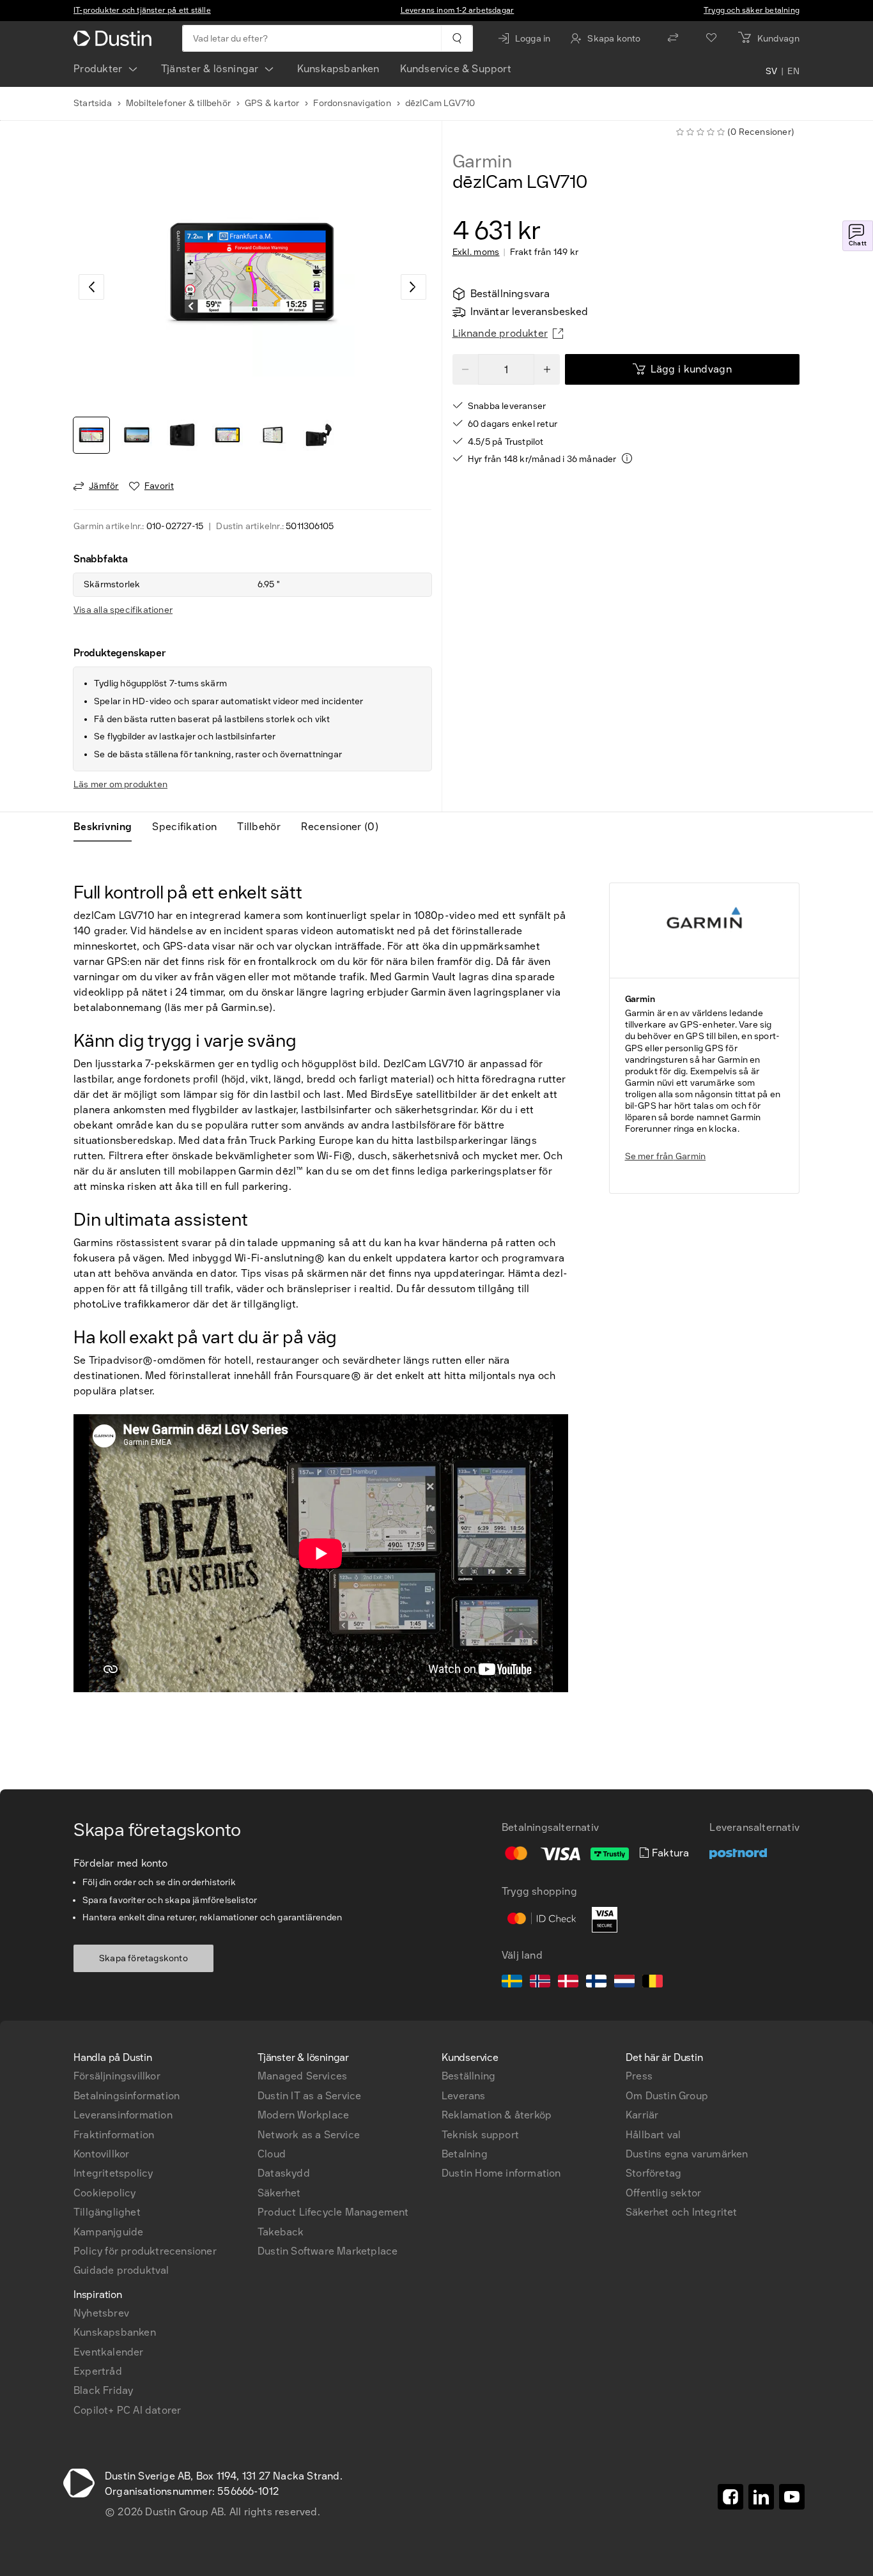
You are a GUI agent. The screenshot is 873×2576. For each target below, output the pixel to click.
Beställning (468, 2076)
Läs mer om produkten (120, 784)
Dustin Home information (501, 2173)
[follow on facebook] (730, 2497)
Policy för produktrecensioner (145, 2251)
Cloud (272, 2154)
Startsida (93, 103)
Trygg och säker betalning (752, 10)
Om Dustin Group (667, 2096)
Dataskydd (284, 2173)
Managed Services (302, 2076)
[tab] (108, 827)
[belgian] (653, 1983)
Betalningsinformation (127, 2096)
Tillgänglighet (107, 2212)
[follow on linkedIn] (761, 2497)
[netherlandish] (624, 1983)
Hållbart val (653, 2135)
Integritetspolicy (113, 2173)
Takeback (281, 2232)
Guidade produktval (121, 2270)
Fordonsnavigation (352, 103)
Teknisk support (480, 2135)
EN (793, 72)
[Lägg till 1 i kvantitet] (547, 369)
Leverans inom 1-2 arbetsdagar (458, 10)
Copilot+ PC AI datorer (127, 2410)
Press (639, 2076)
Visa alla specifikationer (123, 610)
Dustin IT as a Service (309, 2096)
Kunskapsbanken (338, 69)
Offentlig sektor (663, 2193)
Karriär (642, 2115)
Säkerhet (279, 2193)
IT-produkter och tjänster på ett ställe (142, 10)
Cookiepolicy (104, 2193)
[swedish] (512, 1983)
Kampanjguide (108, 2232)
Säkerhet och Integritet (682, 2212)
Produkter (98, 69)
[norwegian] (540, 1983)
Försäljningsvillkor (117, 2076)
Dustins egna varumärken (687, 2154)
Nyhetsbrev (101, 2313)
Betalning (465, 2154)
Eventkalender (109, 2352)
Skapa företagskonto (143, 1958)
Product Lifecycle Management (333, 2212)
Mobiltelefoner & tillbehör (178, 103)
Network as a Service (309, 2135)
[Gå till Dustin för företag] (115, 38)
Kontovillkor (101, 2154)
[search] (457, 38)
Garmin (482, 162)
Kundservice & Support (456, 69)
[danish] (568, 1983)
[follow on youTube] (792, 2497)
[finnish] (596, 1983)
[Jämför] (673, 38)
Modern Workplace (303, 2115)
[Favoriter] (711, 38)
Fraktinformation (114, 2135)
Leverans (464, 2096)
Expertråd (98, 2371)
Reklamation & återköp (497, 2115)
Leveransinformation (123, 2115)
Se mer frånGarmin (666, 1156)
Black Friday (103, 2390)
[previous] (91, 287)
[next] (413, 287)
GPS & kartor (272, 103)
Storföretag (653, 2173)
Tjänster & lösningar (210, 69)
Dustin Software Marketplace (328, 2251)
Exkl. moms (476, 252)
